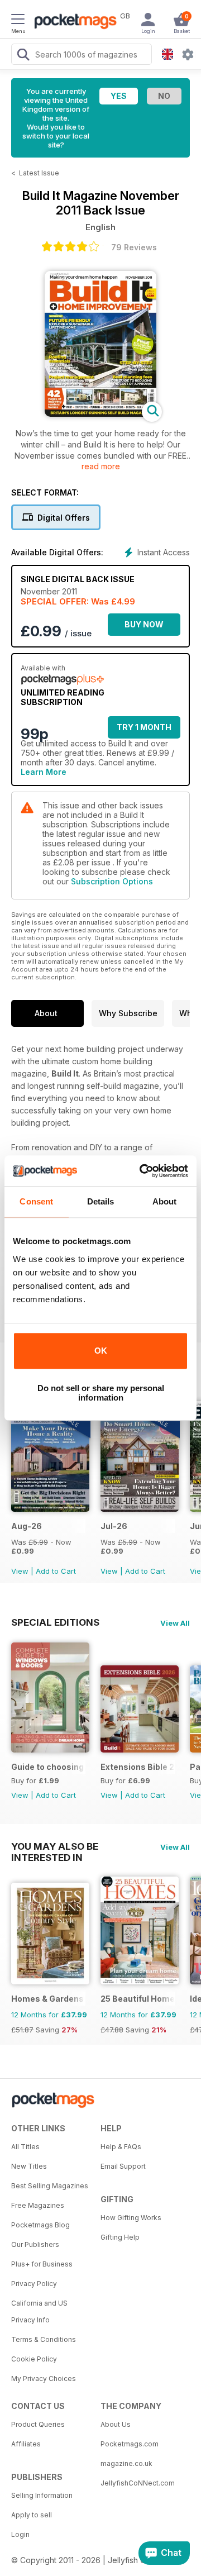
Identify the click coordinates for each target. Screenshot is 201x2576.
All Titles (25, 2147)
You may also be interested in (55, 1846)
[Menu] (18, 21)
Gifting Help (120, 2237)
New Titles (29, 2166)
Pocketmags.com (130, 2444)
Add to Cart (56, 1571)
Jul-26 (114, 1526)
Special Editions (55, 1622)
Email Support (123, 2166)
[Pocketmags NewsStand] (73, 22)
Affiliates (26, 2444)
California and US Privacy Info (39, 2311)
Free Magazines (38, 2205)
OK (101, 1351)
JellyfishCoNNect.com (138, 2483)
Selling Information (42, 2495)
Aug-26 (27, 1526)
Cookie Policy (34, 2359)
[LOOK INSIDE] (100, 414)
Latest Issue (39, 173)
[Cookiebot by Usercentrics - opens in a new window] (142, 1171)
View (20, 1571)
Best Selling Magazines (50, 2186)
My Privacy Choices (44, 2379)
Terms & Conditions (44, 2339)
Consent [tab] (36, 1201)
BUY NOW (144, 624)
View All (175, 1623)
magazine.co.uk (126, 2463)
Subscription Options (112, 881)
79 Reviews (134, 247)
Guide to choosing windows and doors (48, 1767)
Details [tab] (101, 1201)
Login (20, 2534)
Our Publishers (35, 2244)
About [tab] (165, 1201)
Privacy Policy (34, 2284)
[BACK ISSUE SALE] (50, 1509)
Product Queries (38, 2424)
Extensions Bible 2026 (138, 1767)
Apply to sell (32, 2515)
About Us (116, 2424)
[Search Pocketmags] (23, 56)
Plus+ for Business (42, 2264)
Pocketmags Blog (40, 2225)
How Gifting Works (131, 2218)
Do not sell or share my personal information (101, 1393)
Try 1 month (144, 727)
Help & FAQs (121, 2147)
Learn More (44, 772)
